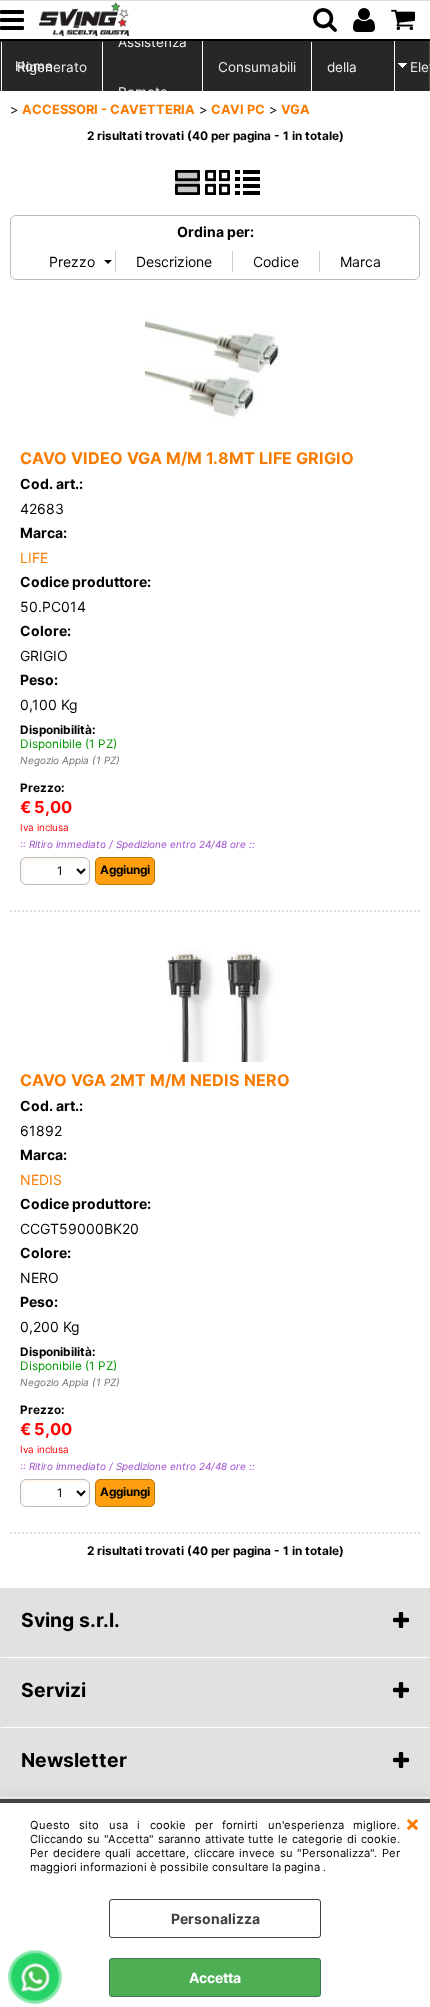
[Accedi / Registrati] (366, 20)
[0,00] (405, 20)
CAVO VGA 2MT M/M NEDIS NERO (155, 1080)
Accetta (215, 1977)
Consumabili (257, 67)
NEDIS (41, 1179)
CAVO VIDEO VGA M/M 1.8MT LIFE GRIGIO (187, 458)
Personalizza (215, 1918)
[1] (57, 873)
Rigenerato (52, 67)
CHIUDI (412, 1823)
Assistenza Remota (152, 67)
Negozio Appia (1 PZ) (70, 760)
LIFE (34, 557)
